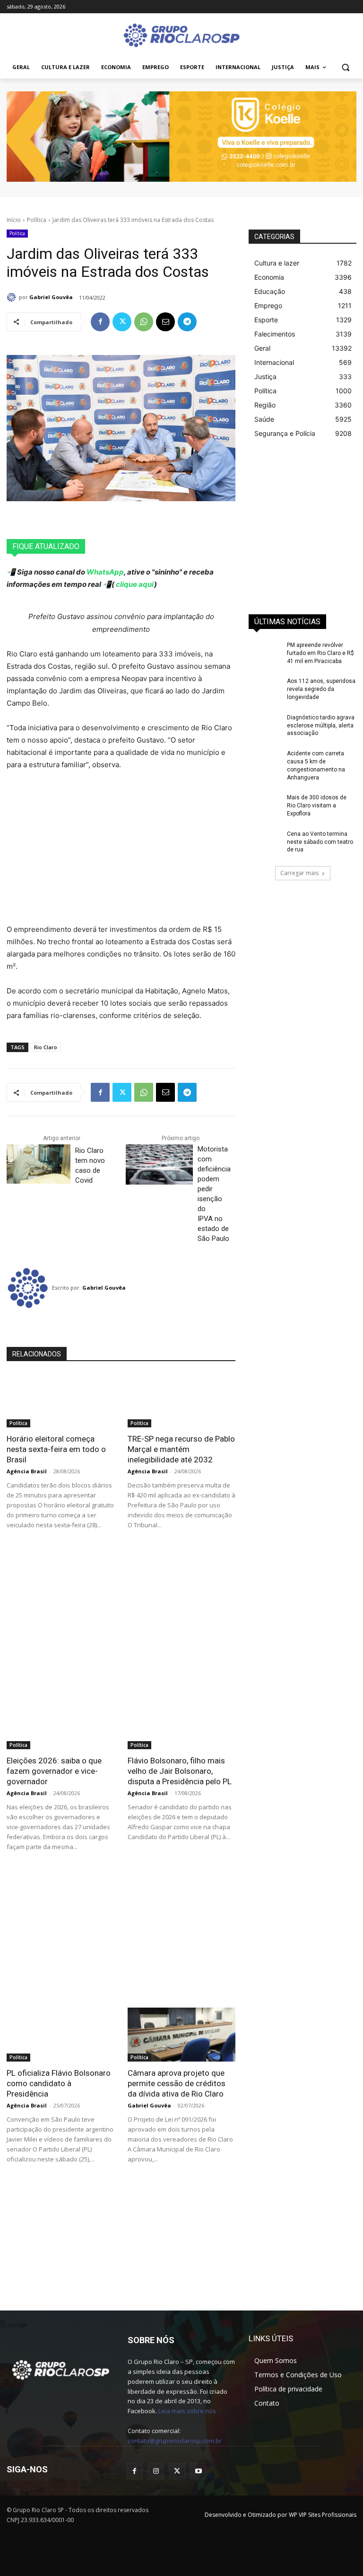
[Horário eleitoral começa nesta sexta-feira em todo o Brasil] (60, 1400)
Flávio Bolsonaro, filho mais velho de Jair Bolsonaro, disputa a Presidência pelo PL (180, 1771)
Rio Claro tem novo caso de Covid (90, 1165)
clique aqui (134, 584)
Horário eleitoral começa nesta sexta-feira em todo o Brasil (56, 1449)
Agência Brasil (27, 1471)
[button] (345, 67)
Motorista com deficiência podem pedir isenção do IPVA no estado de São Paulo (214, 1194)
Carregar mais (299, 873)
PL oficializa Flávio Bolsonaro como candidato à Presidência (59, 2083)
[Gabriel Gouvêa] (13, 297)
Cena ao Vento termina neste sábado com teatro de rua (320, 842)
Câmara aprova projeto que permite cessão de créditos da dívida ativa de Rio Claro (177, 2083)
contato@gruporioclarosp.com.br (175, 2441)
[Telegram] (187, 322)
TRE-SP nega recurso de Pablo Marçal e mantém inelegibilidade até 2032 (181, 1449)
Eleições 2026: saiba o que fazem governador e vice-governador (54, 1771)
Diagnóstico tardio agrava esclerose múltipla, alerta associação (321, 726)
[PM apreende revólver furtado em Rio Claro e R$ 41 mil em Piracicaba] (265, 653)
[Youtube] (198, 2471)
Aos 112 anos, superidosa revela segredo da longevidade (321, 689)
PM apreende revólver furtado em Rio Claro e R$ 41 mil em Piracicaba (320, 653)
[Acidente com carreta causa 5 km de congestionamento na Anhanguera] (265, 761)
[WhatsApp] (144, 322)
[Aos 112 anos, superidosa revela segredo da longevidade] (265, 689)
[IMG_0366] (181, 137)
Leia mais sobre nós (187, 2411)
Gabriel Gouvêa (51, 297)
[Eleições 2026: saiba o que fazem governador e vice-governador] (60, 1722)
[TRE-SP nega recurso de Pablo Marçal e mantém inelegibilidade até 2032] (181, 1400)
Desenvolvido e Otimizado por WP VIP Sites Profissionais (281, 2515)
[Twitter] (122, 322)
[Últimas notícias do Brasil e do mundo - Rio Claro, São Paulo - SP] (60, 2369)
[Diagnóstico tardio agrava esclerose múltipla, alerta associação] (265, 725)
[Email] (165, 322)
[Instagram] (156, 2471)
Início (14, 220)
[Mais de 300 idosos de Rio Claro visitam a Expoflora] (265, 805)
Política (37, 220)
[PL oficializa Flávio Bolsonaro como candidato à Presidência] (60, 2035)
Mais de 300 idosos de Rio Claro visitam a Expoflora (317, 806)
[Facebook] (100, 322)
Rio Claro (46, 1047)
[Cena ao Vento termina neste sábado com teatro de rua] (265, 841)
